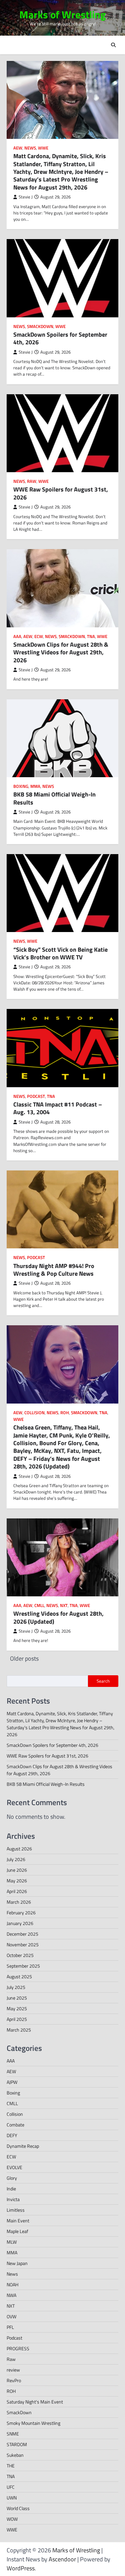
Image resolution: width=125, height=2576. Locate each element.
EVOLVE (14, 2167)
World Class (18, 2508)
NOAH (12, 2284)
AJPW (12, 2082)
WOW (12, 2519)
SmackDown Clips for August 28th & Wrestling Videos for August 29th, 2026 (61, 652)
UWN (12, 2498)
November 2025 (23, 1944)
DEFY (12, 2135)
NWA (11, 2295)
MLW (12, 2242)
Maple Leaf (17, 2231)
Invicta (13, 2199)
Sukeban (15, 2455)
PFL (10, 2327)
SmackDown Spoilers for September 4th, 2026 (60, 338)
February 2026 (21, 1913)
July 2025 (16, 1987)
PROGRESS (18, 2348)
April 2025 (17, 2019)
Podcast (36, 1096)
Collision (34, 1413)
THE (11, 2466)
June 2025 (17, 1998)
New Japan (17, 2263)
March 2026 (19, 1902)
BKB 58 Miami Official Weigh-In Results (54, 798)
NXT (64, 1606)
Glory (12, 2178)
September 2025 (23, 1966)
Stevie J (26, 197)
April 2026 (17, 1891)
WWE (43, 148)
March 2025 (19, 2030)
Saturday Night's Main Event (35, 2402)
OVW (11, 2316)
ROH (65, 1413)
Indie (11, 2189)
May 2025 (17, 2008)
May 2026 (17, 1881)
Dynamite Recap (23, 2146)
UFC (11, 2487)
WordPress (21, 2568)
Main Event (18, 2221)
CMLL (39, 1606)
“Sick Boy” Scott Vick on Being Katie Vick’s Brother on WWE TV (60, 953)
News (30, 148)
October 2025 (20, 1955)
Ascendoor (62, 2559)
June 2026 (17, 1870)
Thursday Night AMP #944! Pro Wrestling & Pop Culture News (54, 1270)
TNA (91, 637)
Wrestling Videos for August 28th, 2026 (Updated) (58, 1617)
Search (103, 1681)
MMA (35, 786)
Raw (32, 481)
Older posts (24, 1658)
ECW (39, 637)
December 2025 (22, 1934)
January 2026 (20, 1923)
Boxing (21, 786)
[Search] (113, 45)
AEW (18, 148)
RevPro (14, 2380)
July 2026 (16, 1859)
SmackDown (40, 326)
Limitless (16, 2210)
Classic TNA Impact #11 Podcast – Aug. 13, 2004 (58, 1108)
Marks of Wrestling (63, 14)
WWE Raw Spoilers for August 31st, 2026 (61, 493)
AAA (17, 637)
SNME (13, 2434)
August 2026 (19, 1849)
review (13, 2370)
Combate (15, 2125)
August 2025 (19, 1976)
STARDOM (17, 2444)
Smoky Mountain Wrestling (33, 2423)
